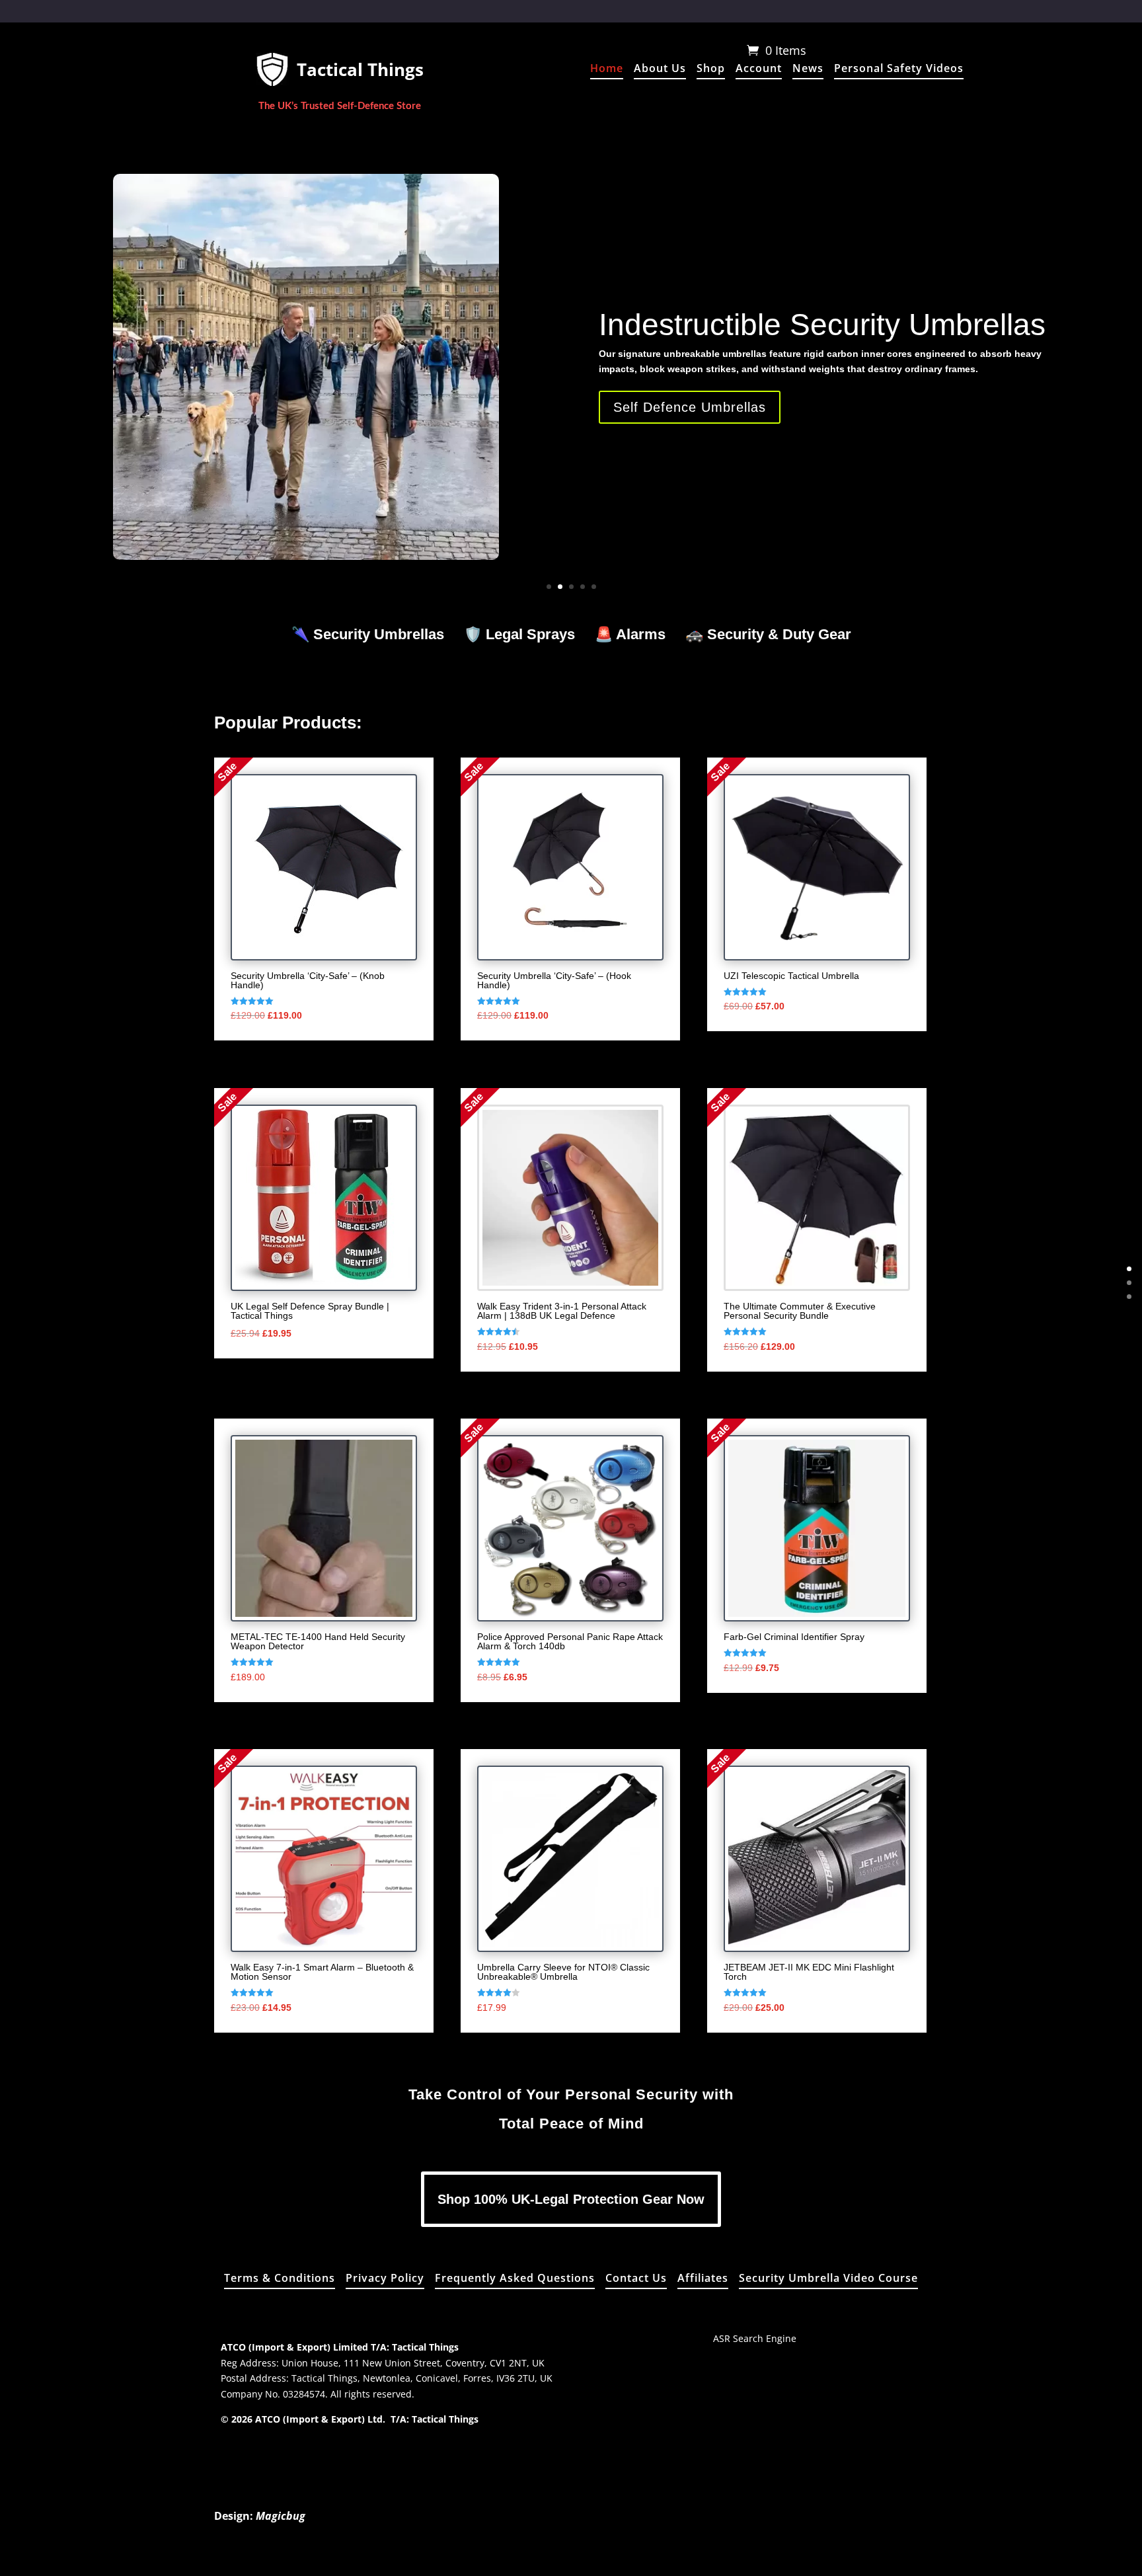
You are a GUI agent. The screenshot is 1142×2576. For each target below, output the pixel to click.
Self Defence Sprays (680, 423)
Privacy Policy (385, 2279)
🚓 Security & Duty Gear (768, 635)
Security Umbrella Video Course (828, 2279)
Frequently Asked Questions (515, 2279)
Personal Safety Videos (899, 69)
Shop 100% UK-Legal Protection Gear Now (571, 2199)
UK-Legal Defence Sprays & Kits (820, 309)
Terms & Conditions (280, 2279)
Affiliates (703, 2279)
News (808, 69)
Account (759, 69)
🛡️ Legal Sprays (519, 635)
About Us (660, 69)
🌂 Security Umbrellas (368, 635)
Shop (711, 69)
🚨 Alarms (630, 635)
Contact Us (636, 2279)
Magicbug (281, 2516)
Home (607, 69)
